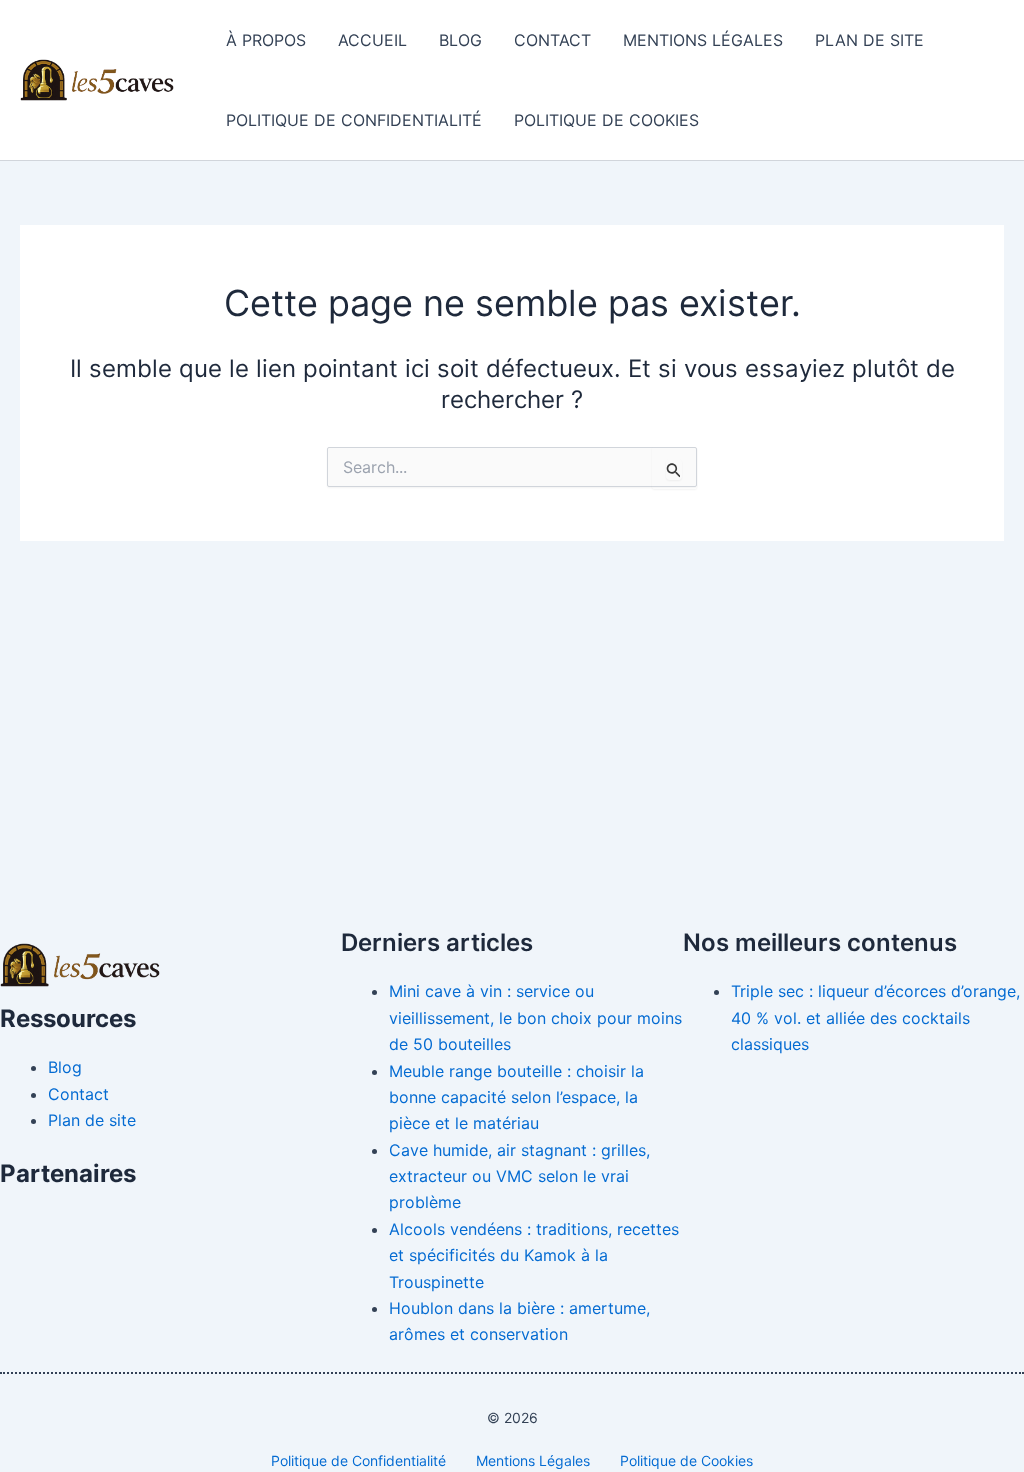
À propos (266, 40)
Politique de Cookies (606, 120)
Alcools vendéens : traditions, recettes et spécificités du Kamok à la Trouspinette (534, 1255)
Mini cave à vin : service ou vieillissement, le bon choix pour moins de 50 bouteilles (535, 1017)
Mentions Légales (703, 40)
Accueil (372, 40)
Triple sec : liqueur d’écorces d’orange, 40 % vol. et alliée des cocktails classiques (875, 1017)
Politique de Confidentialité (354, 120)
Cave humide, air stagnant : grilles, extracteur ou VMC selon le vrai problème (519, 1176)
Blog (460, 40)
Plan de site (869, 40)
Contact (552, 40)
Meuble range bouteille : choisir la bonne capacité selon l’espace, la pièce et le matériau (516, 1097)
